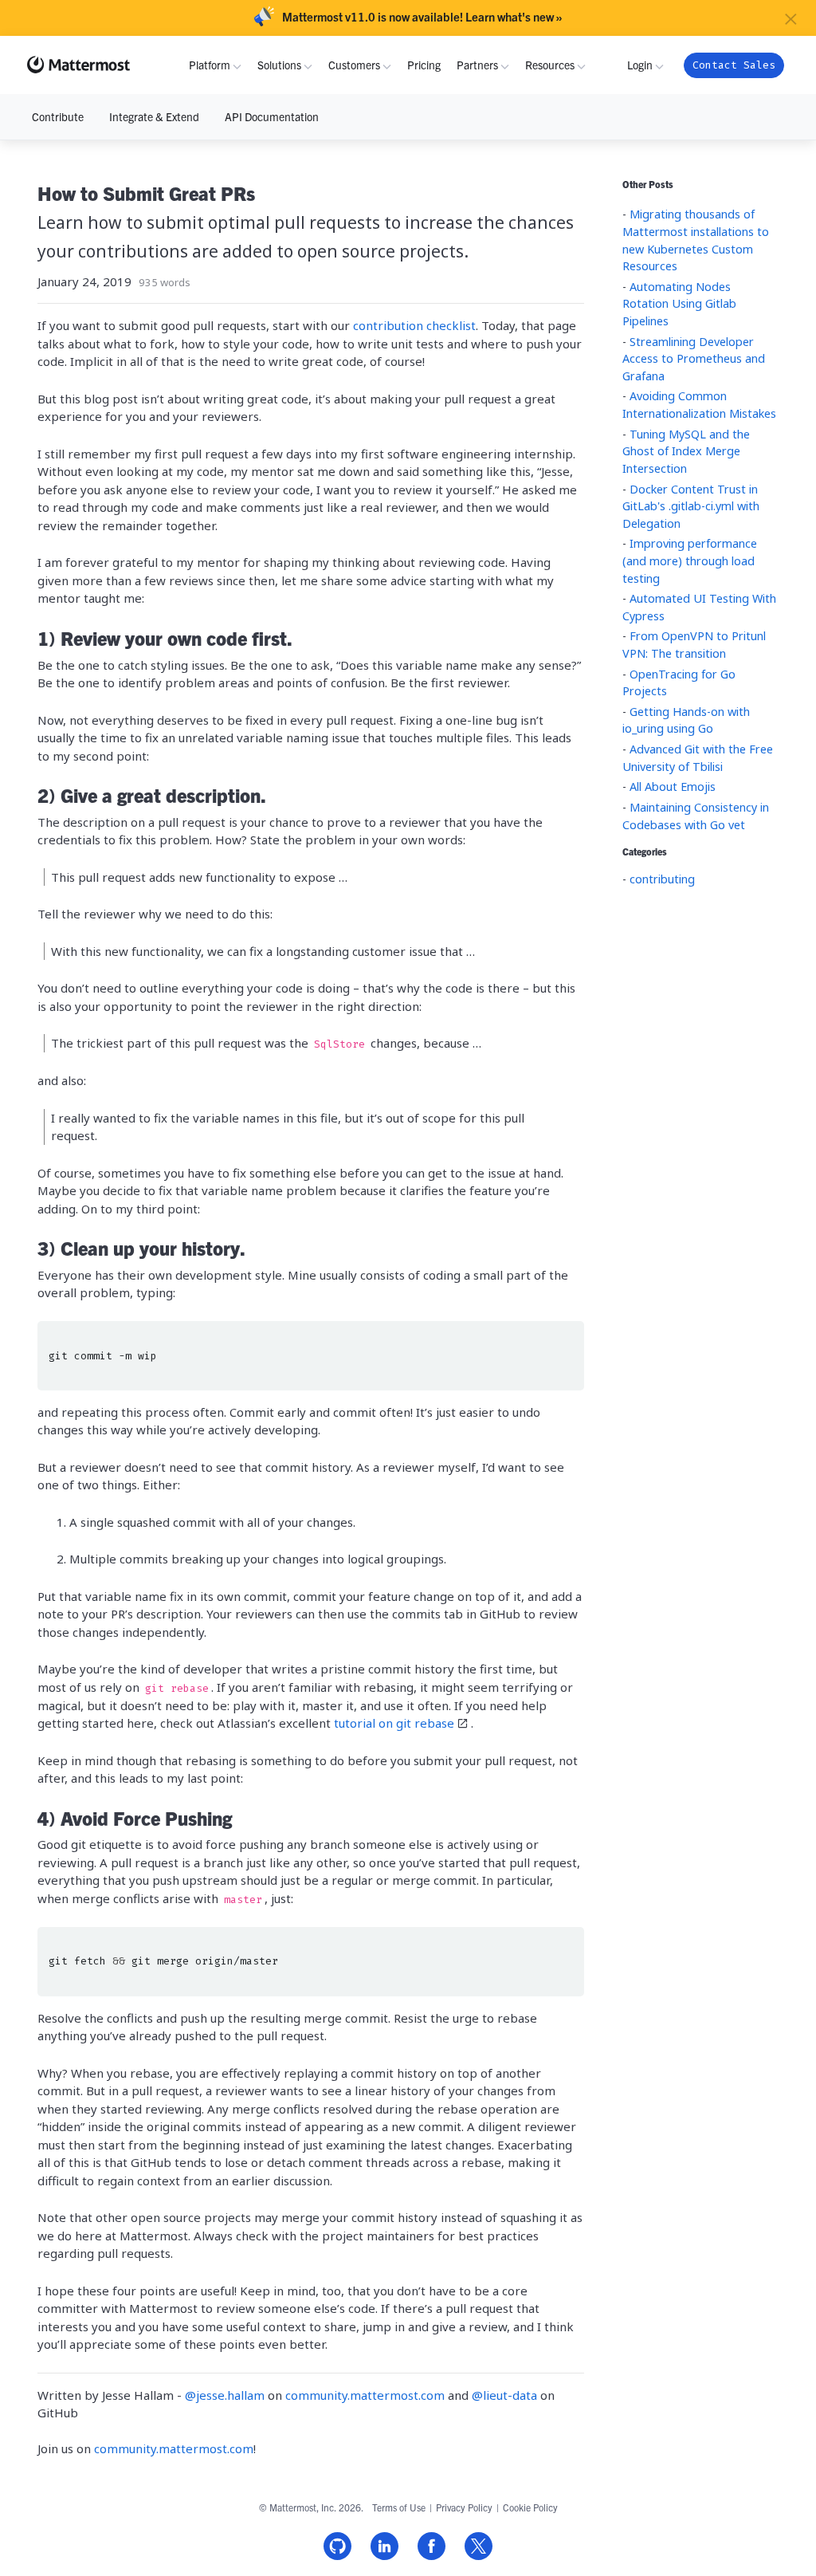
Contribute (58, 116)
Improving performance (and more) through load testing (690, 560)
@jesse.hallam (226, 2395)
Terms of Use (399, 2507)
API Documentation (272, 116)
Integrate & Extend (154, 116)
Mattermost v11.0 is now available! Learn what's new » (422, 17)
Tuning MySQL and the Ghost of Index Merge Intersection (686, 451)
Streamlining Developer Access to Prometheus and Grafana (694, 359)
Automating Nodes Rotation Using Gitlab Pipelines (679, 304)
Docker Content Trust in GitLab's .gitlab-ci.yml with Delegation (691, 506)
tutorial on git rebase (394, 1723)
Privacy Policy (464, 2507)
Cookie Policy (530, 2507)
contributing (662, 879)
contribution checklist (414, 325)
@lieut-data (506, 2395)
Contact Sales (734, 65)
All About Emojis (673, 787)
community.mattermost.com (367, 2395)
